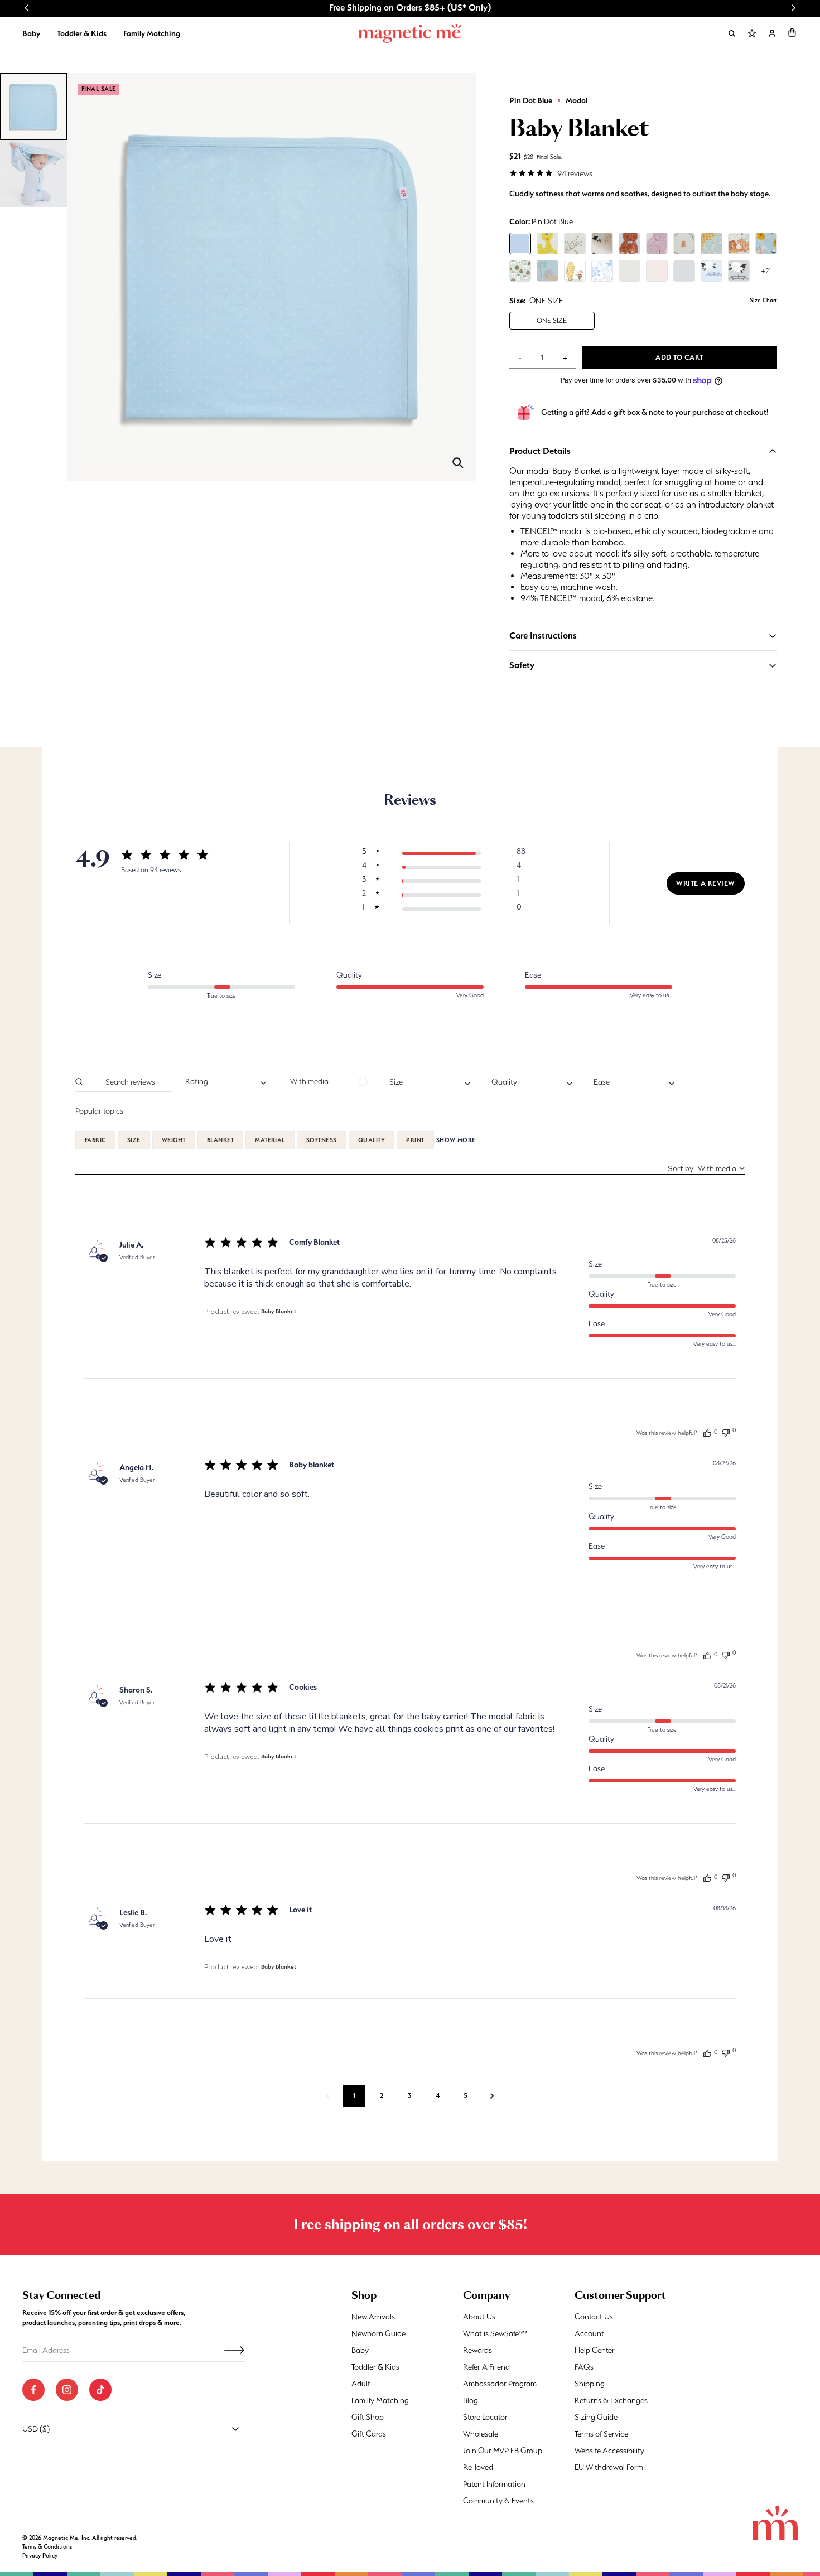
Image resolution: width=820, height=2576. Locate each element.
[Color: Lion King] (739, 243)
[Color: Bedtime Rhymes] (575, 243)
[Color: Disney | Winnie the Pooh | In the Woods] (602, 271)
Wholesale (481, 2434)
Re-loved (478, 2467)
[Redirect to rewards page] (752, 33)
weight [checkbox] (174, 1140)
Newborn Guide (378, 2333)
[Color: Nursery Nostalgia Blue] (630, 243)
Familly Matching (380, 2400)
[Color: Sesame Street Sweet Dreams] (548, 243)
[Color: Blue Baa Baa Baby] (712, 271)
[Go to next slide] (793, 8)
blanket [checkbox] (220, 1140)
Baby (31, 33)
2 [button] (382, 2096)
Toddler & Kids (82, 33)
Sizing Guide (596, 2417)
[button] (792, 32)
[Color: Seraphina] (766, 243)
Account (589, 2333)
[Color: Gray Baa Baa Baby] (739, 271)
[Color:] (520, 271)
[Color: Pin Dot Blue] (520, 243)
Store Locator (485, 2417)
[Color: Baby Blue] (684, 271)
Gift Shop (368, 2417)
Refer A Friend (486, 2367)
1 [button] (354, 2096)
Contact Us (594, 2317)
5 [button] (466, 2096)
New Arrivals (373, 2317)
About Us (479, 2317)
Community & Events (498, 2501)
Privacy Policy (40, 2556)
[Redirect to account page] (772, 33)
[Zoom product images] (458, 463)
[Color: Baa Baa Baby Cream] (602, 243)
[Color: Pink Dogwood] (657, 271)
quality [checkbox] (372, 1140)
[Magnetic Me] (410, 33)
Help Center (595, 2350)
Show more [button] (456, 1140)
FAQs (584, 2367)
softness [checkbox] (322, 1140)
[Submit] (234, 2350)
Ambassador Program (500, 2384)
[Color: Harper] (712, 243)
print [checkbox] (415, 1140)
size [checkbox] (134, 1140)
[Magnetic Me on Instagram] (67, 2390)
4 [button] (438, 2096)
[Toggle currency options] (235, 2429)
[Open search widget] (732, 33)
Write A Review (706, 883)
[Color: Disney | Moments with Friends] (575, 271)
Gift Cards (369, 2434)
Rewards (477, 2350)
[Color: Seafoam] (630, 271)
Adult (361, 2384)
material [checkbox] (270, 1140)
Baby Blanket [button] (279, 1311)
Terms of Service (601, 2434)
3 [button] (410, 2096)
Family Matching (152, 33)
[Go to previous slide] (27, 8)
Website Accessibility (609, 2451)
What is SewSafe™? (495, 2333)
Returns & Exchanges (611, 2400)
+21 (766, 271)
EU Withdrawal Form (609, 2467)
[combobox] (226, 1082)
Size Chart (763, 300)
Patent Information (494, 2484)
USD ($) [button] (36, 2429)
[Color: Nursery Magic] (684, 243)
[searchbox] (129, 1082)
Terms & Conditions (47, 2547)
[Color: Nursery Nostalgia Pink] (657, 243)
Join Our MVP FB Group (503, 2451)
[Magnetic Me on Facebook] (33, 2390)
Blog (471, 2400)
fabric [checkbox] (95, 1140)
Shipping (590, 2384)
